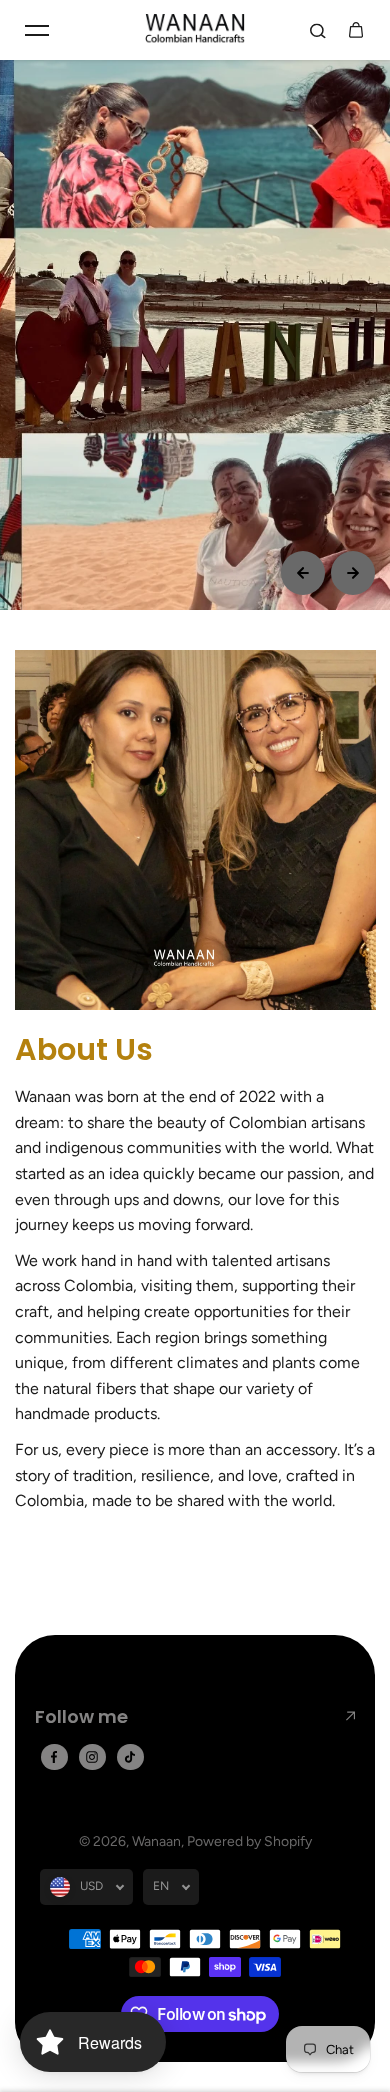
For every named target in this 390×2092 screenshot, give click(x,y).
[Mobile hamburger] (37, 30)
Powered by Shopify (249, 1841)
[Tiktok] (130, 1757)
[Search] (318, 30)
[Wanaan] (195, 30)
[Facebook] (54, 1757)
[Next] (353, 573)
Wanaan (156, 1841)
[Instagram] (92, 1757)
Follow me (81, 1716)
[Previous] (303, 573)
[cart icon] (356, 30)
